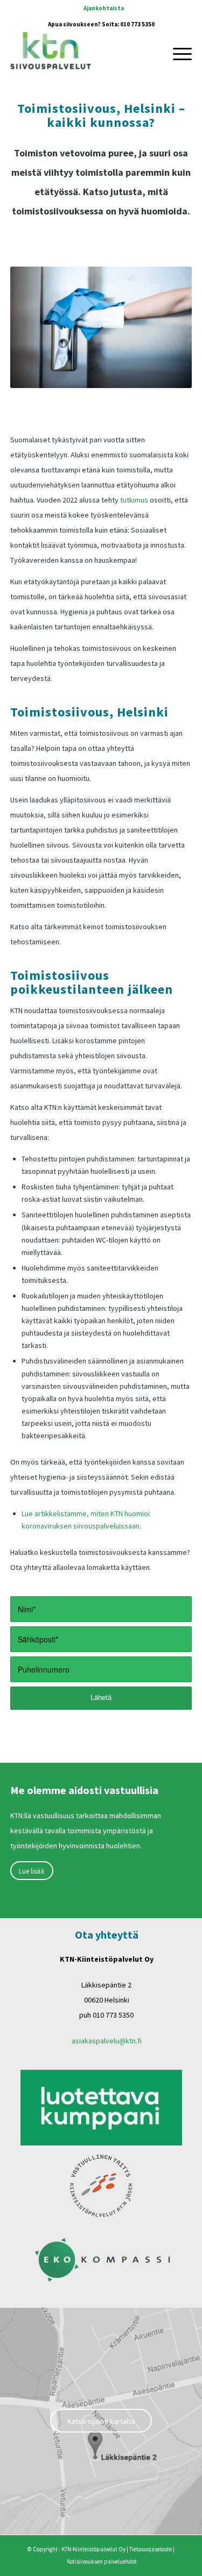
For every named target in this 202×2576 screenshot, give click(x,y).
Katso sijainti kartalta (101, 2421)
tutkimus (134, 500)
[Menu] (177, 53)
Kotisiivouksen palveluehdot (102, 2561)
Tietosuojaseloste (151, 2549)
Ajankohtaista (104, 8)
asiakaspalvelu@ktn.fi (107, 2041)
